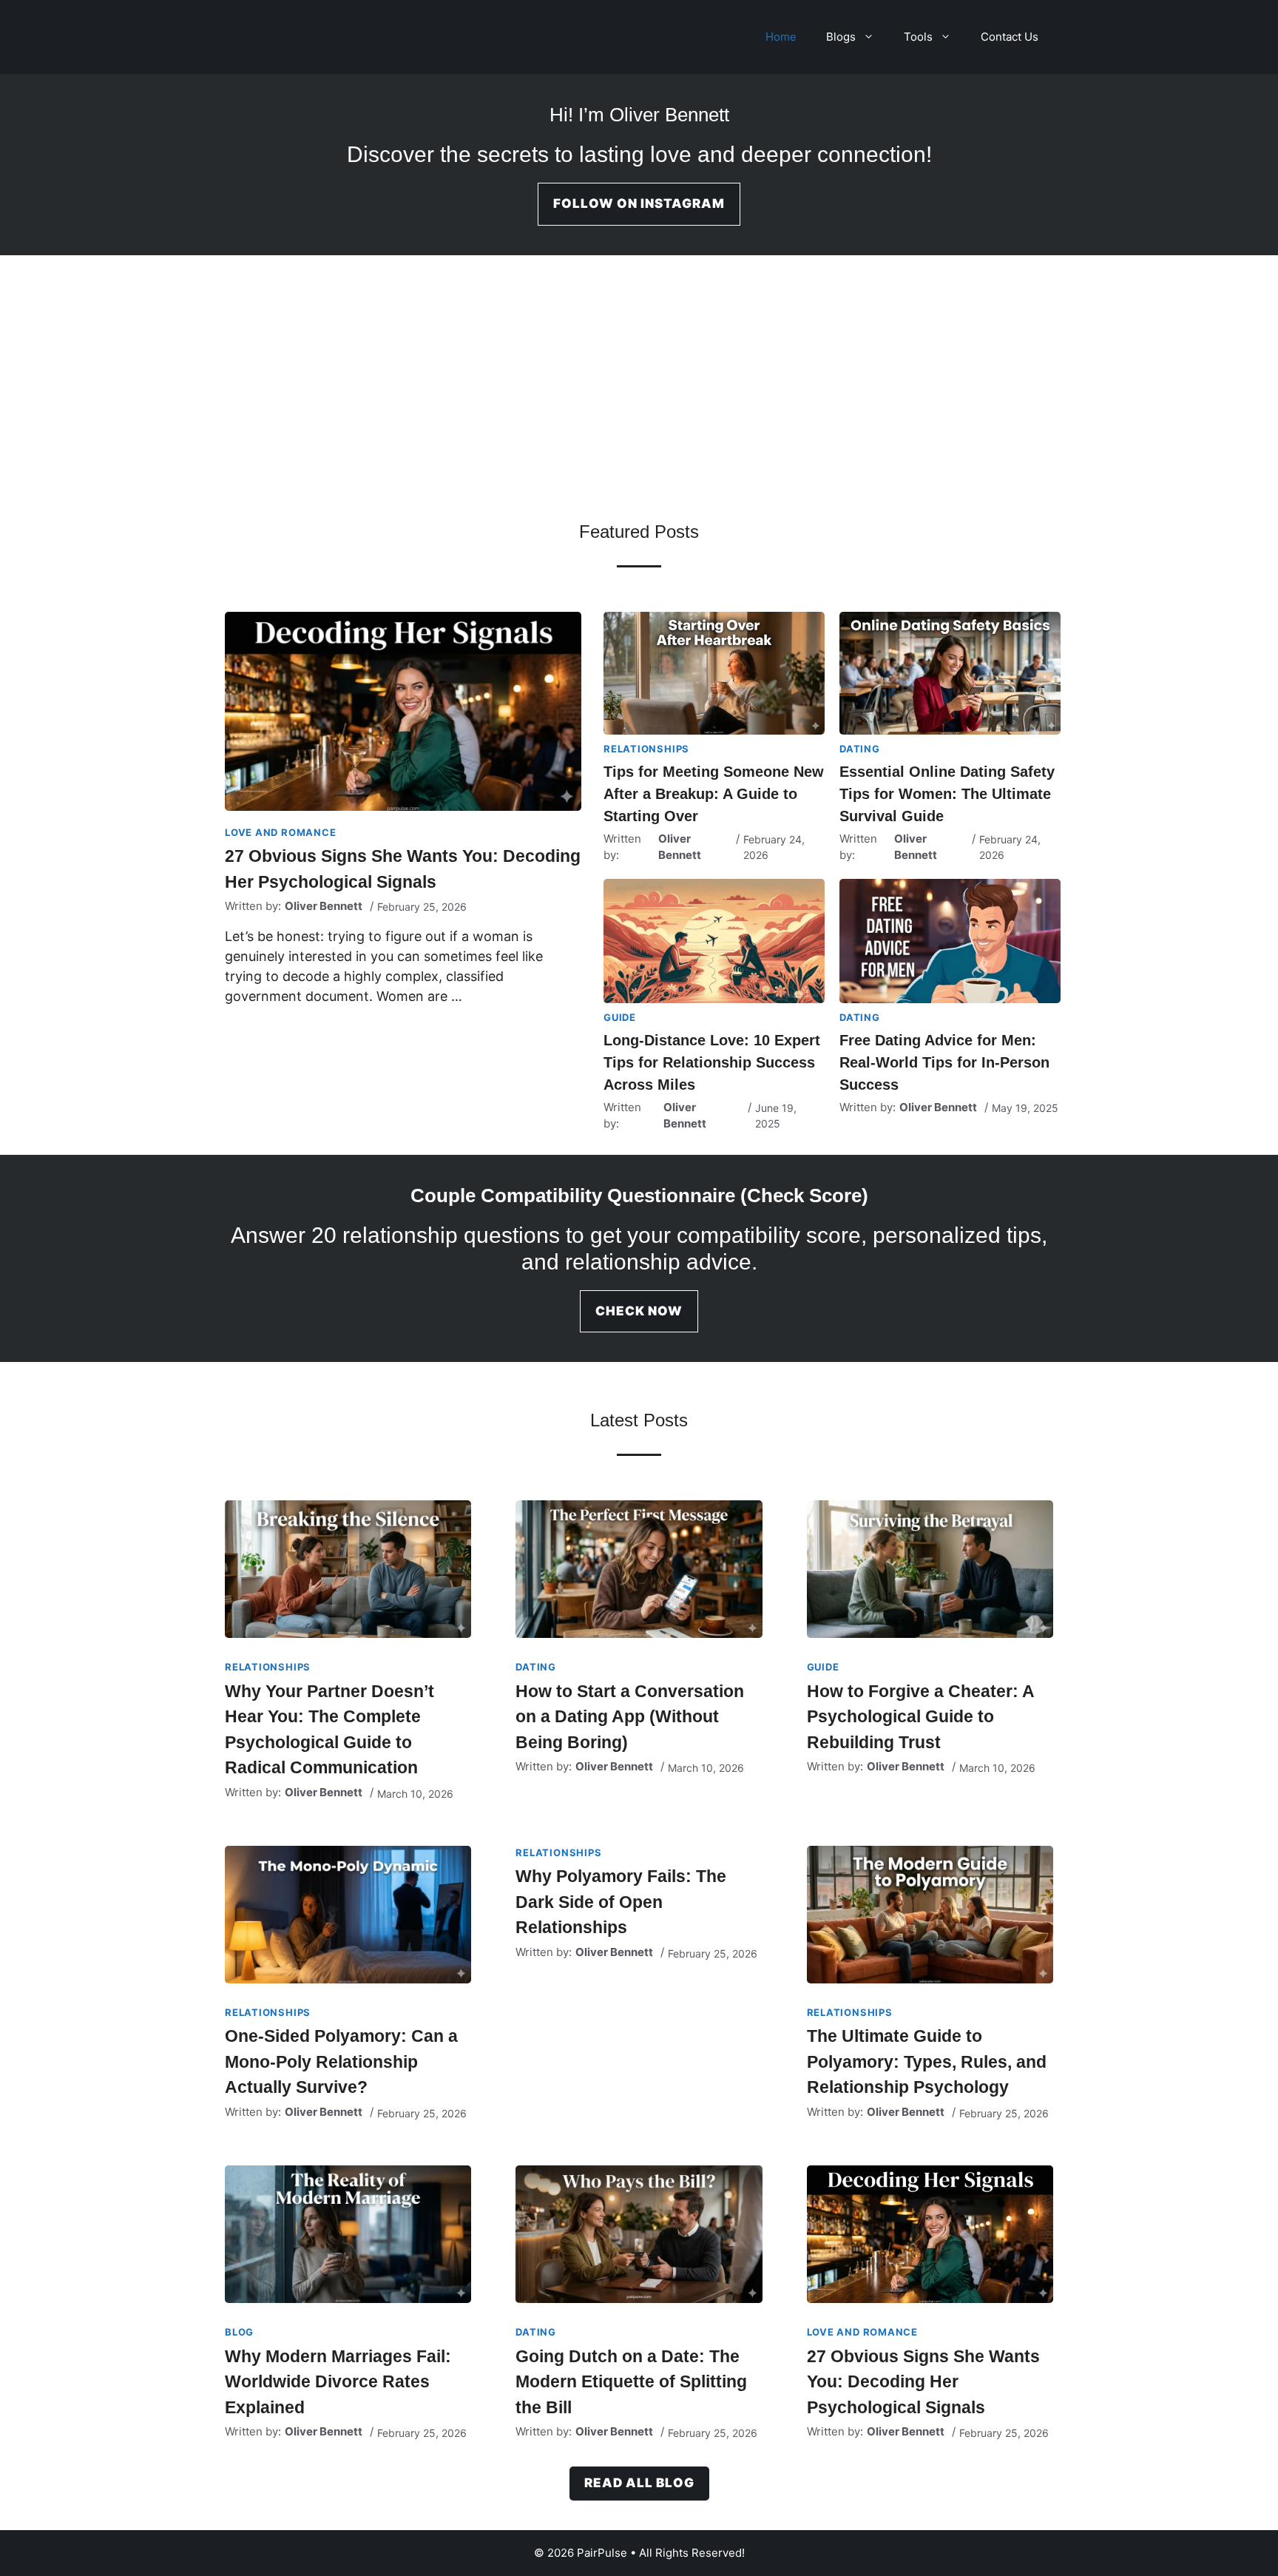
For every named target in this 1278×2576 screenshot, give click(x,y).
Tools (918, 37)
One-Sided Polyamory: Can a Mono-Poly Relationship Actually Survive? (341, 2061)
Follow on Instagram (639, 203)
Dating (860, 749)
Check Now (639, 1311)
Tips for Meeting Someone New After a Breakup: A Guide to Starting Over (714, 794)
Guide (620, 1017)
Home (781, 37)
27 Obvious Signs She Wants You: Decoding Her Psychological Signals (923, 2382)
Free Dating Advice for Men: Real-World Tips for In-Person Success (944, 1062)
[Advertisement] (639, 399)
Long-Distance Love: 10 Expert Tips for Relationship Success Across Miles (712, 1062)
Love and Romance (280, 832)
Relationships (646, 749)
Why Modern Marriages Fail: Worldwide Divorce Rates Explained (338, 2382)
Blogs (841, 37)
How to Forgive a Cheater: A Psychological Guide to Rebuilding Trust (920, 1717)
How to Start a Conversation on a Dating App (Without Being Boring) (630, 1717)
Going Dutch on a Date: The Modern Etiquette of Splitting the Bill (631, 2382)
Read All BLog (639, 2483)
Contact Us (1010, 37)
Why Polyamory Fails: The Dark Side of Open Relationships (621, 1902)
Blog (239, 2332)
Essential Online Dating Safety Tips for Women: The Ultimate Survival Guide (947, 794)
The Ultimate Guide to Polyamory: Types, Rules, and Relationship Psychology (927, 2061)
